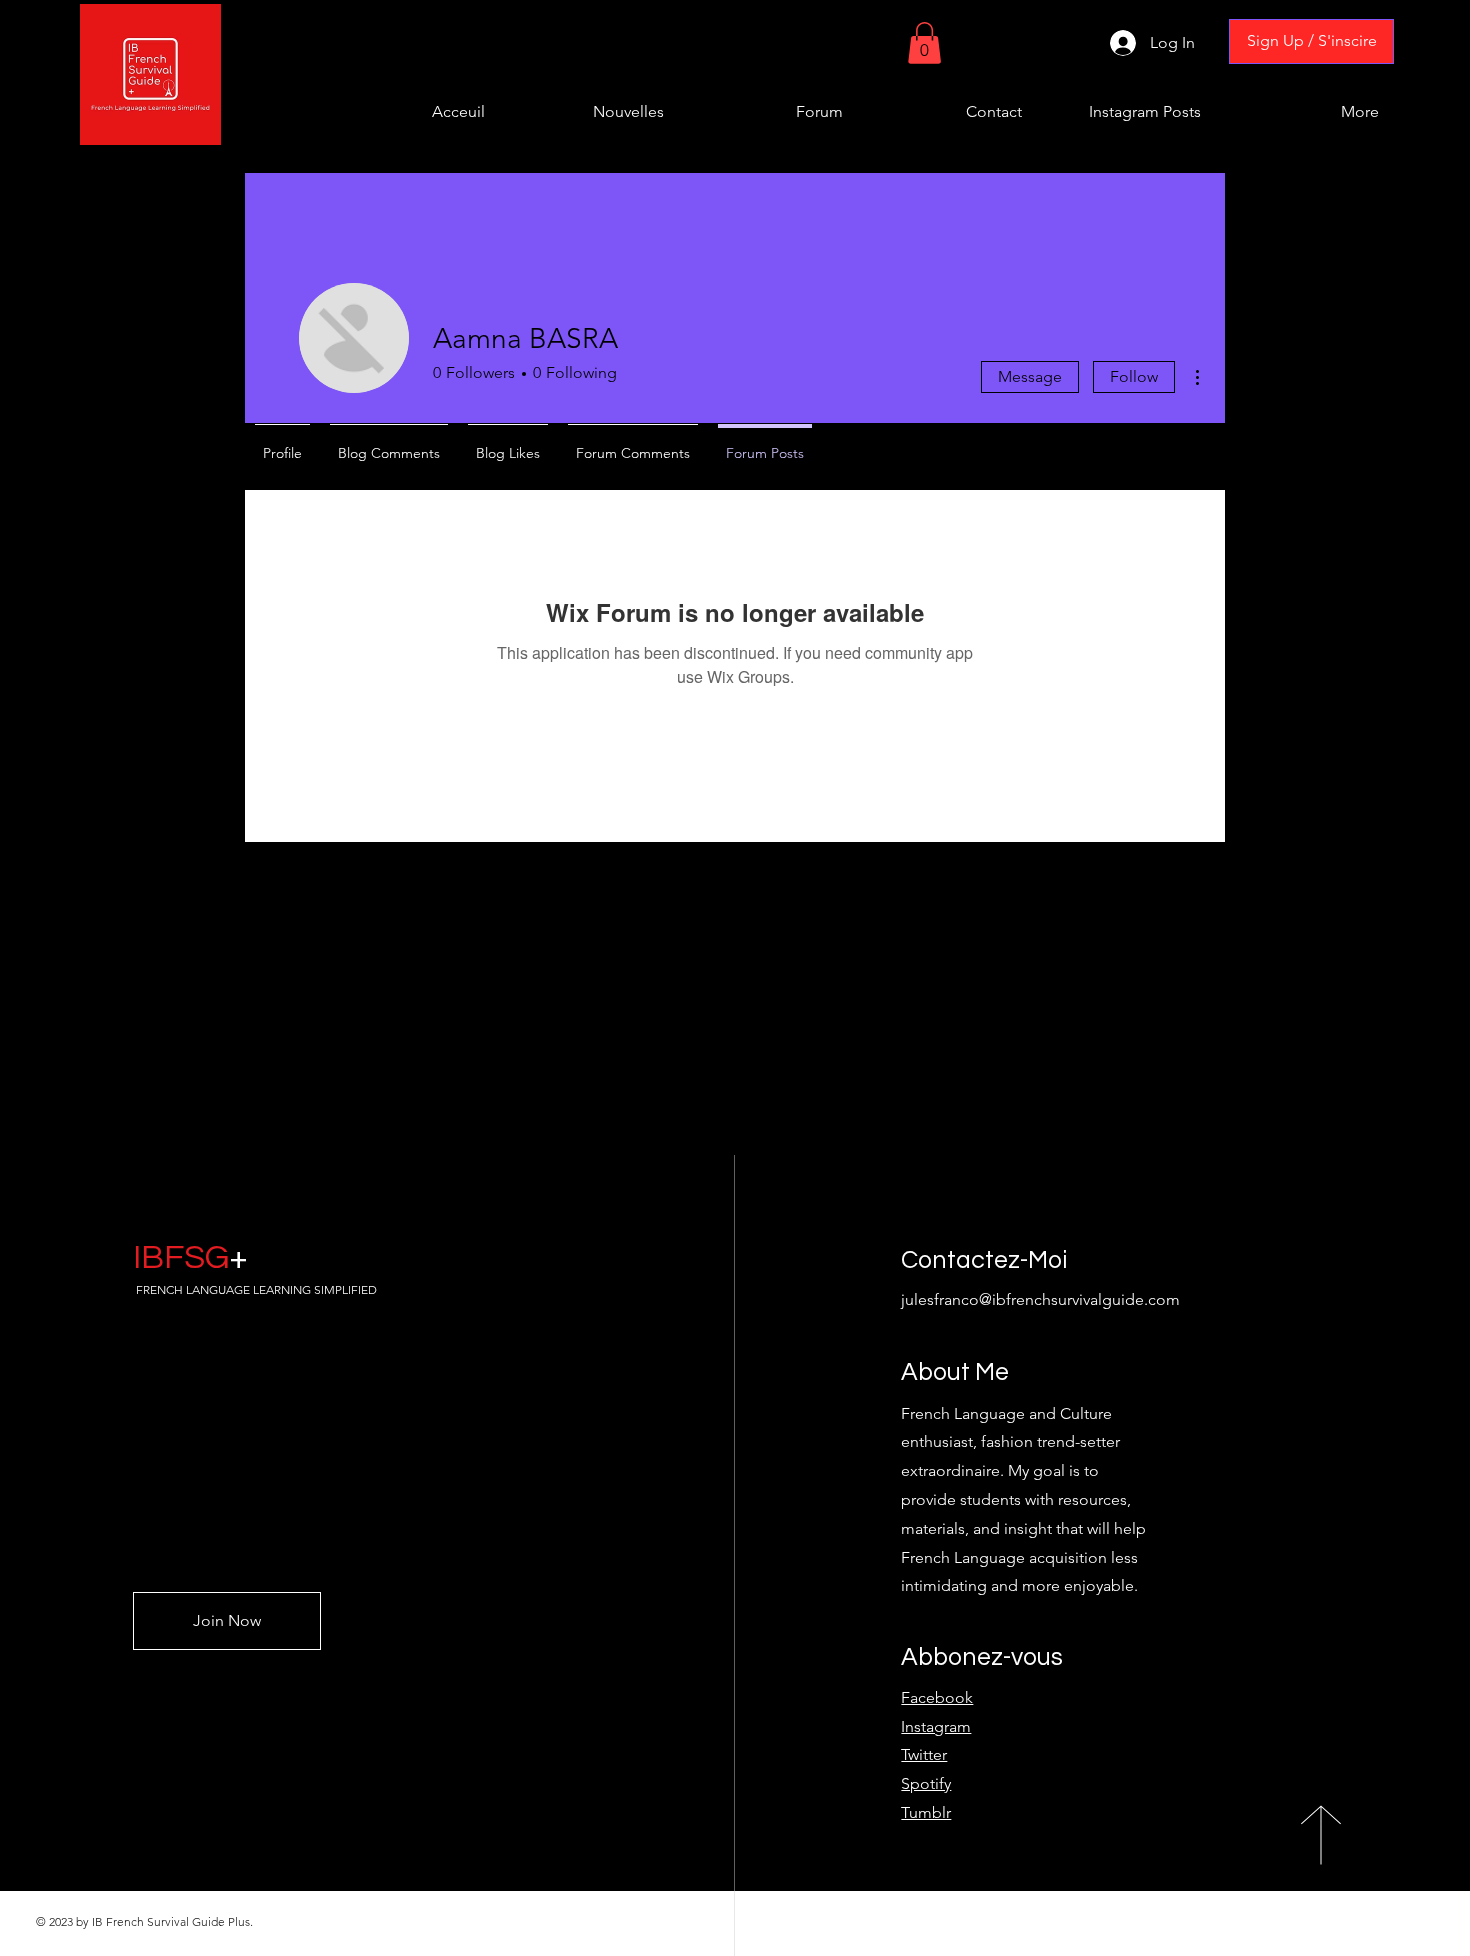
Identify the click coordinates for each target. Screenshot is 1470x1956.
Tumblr (926, 1812)
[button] (924, 43)
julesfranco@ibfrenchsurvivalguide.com (1040, 1299)
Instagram (936, 1726)
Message (1030, 376)
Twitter (924, 1754)
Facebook (937, 1697)
